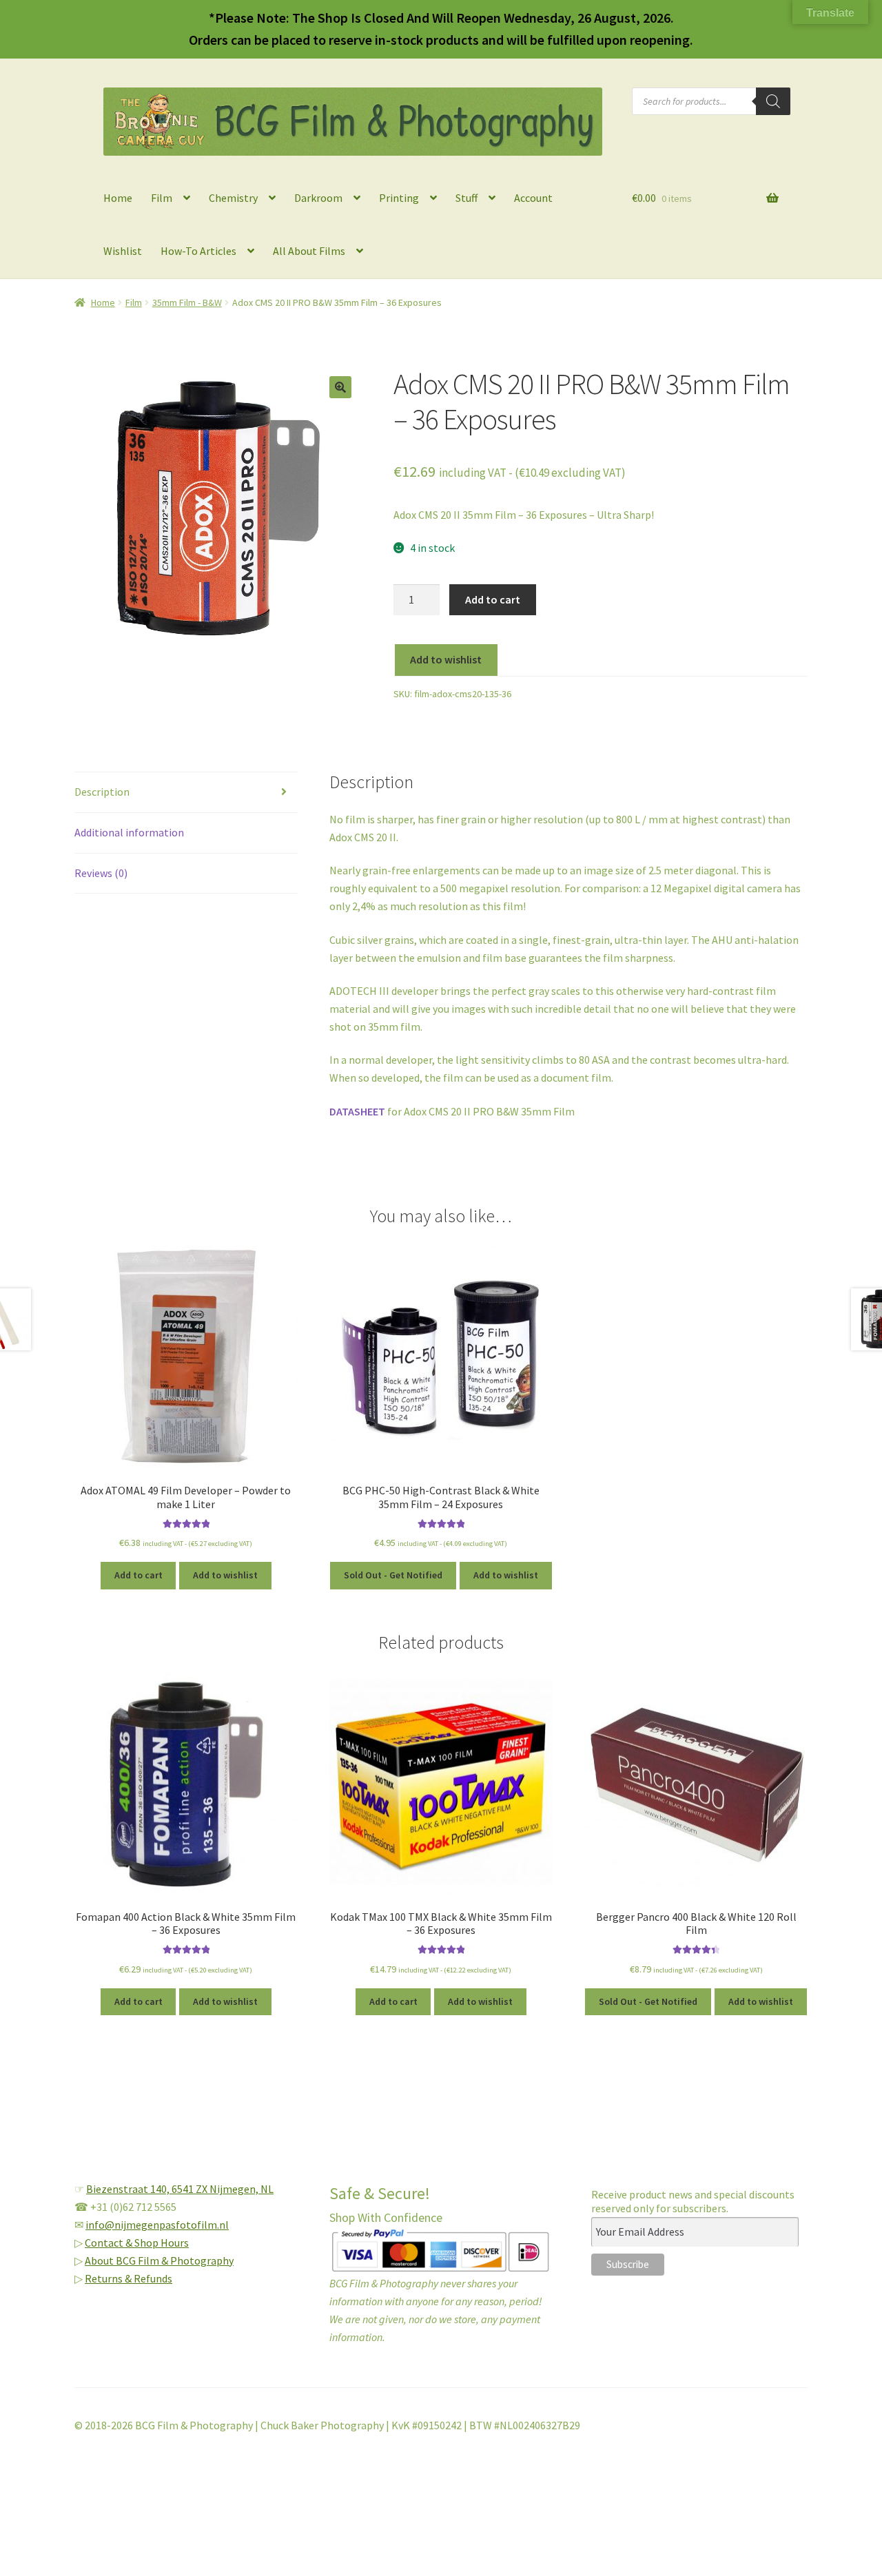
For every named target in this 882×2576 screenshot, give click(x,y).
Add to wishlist (446, 659)
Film (162, 198)
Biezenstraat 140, (129, 2189)
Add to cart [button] (139, 1575)
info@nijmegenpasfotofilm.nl (157, 2225)
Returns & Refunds (129, 2278)
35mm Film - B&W (187, 302)
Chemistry (233, 198)
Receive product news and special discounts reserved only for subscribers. (693, 2201)
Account (533, 198)
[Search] (773, 101)
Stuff (466, 198)
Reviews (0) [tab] (101, 873)
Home (118, 198)
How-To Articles (198, 251)
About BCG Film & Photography (159, 2260)
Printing (399, 198)
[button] (340, 387)
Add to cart (493, 599)
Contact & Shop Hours (137, 2243)
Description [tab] (102, 792)
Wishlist (123, 251)
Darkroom (318, 198)
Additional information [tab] (129, 832)
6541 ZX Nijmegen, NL (223, 2189)
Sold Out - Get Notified (393, 1575)
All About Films (309, 251)
